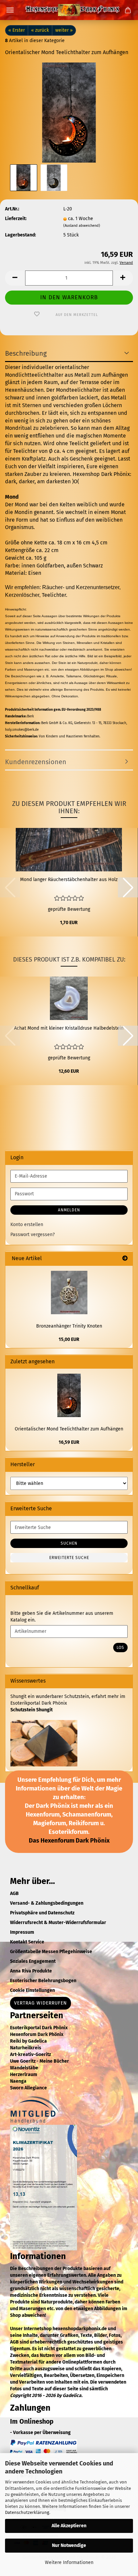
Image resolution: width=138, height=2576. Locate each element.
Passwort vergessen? (32, 1235)
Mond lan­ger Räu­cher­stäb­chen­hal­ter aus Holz (69, 880)
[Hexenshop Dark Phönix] (69, 10)
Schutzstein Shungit (31, 1710)
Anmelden (69, 1210)
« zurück (40, 30)
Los (120, 1648)
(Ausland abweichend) (82, 226)
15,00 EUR (69, 1339)
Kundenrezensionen (36, 762)
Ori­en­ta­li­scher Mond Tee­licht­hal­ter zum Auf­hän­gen (69, 1429)
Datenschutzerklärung (27, 2512)
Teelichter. (55, 595)
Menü (10, 10)
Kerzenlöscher (22, 595)
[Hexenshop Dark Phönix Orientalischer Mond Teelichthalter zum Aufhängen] (69, 112)
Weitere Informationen (69, 2562)
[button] (15, 278)
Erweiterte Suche (69, 1558)
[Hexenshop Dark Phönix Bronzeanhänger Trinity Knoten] (69, 1293)
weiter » (64, 30)
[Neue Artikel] (125, 1259)
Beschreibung (26, 353)
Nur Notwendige (69, 2545)
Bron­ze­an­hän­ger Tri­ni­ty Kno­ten (69, 1326)
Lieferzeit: (16, 219)
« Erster (17, 30)
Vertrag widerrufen (41, 2003)
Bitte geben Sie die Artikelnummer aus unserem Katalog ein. (62, 1617)
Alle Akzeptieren (69, 2526)
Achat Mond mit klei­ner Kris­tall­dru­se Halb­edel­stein (69, 1028)
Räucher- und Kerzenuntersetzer (81, 587)
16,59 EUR (69, 1442)
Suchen (69, 1543)
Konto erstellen (27, 1225)
